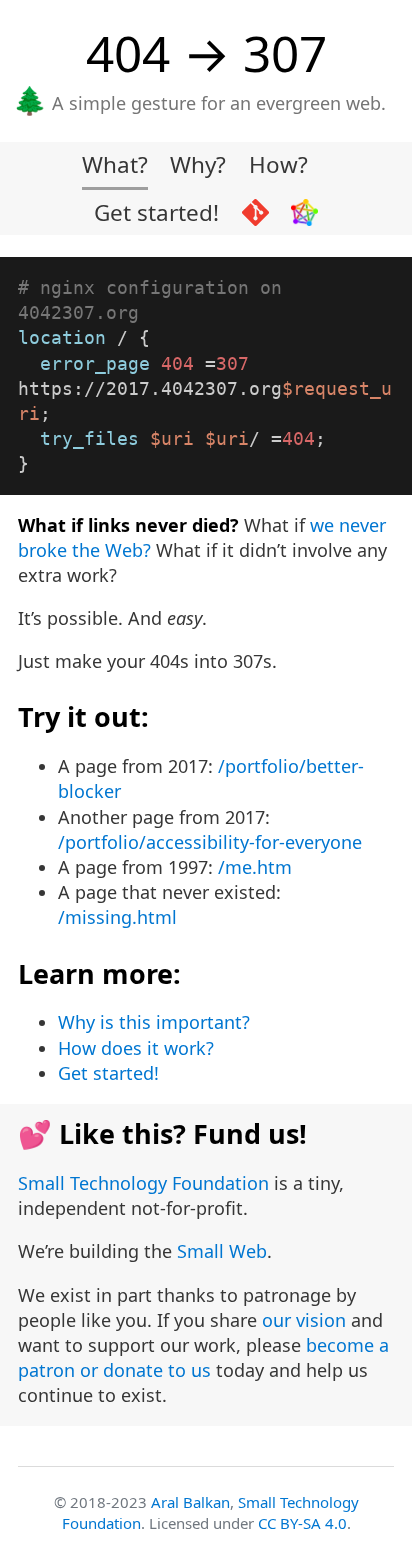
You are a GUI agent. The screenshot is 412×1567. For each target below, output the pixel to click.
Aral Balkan (190, 1502)
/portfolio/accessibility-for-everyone (210, 842)
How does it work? (136, 1048)
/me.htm (255, 867)
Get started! (156, 212)
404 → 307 (206, 52)
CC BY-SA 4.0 (302, 1523)
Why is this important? (154, 1022)
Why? (198, 164)
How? (278, 164)
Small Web (222, 1251)
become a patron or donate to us (203, 1357)
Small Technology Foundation (143, 1183)
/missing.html (117, 917)
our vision (304, 1320)
